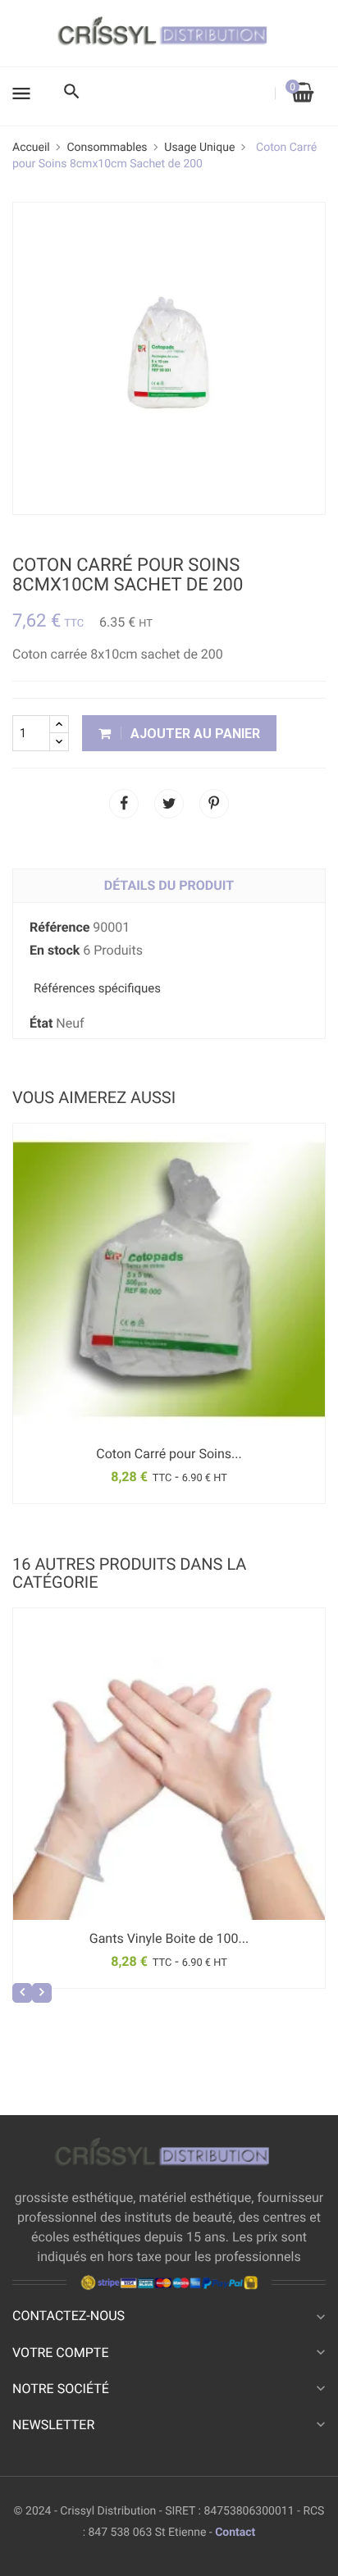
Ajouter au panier (194, 734)
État (41, 1023)
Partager (124, 804)
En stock (55, 950)
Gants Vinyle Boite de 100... (169, 1938)
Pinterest (214, 804)
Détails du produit (169, 885)
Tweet (169, 804)
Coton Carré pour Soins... (169, 1454)
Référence (59, 927)
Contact (235, 2533)
